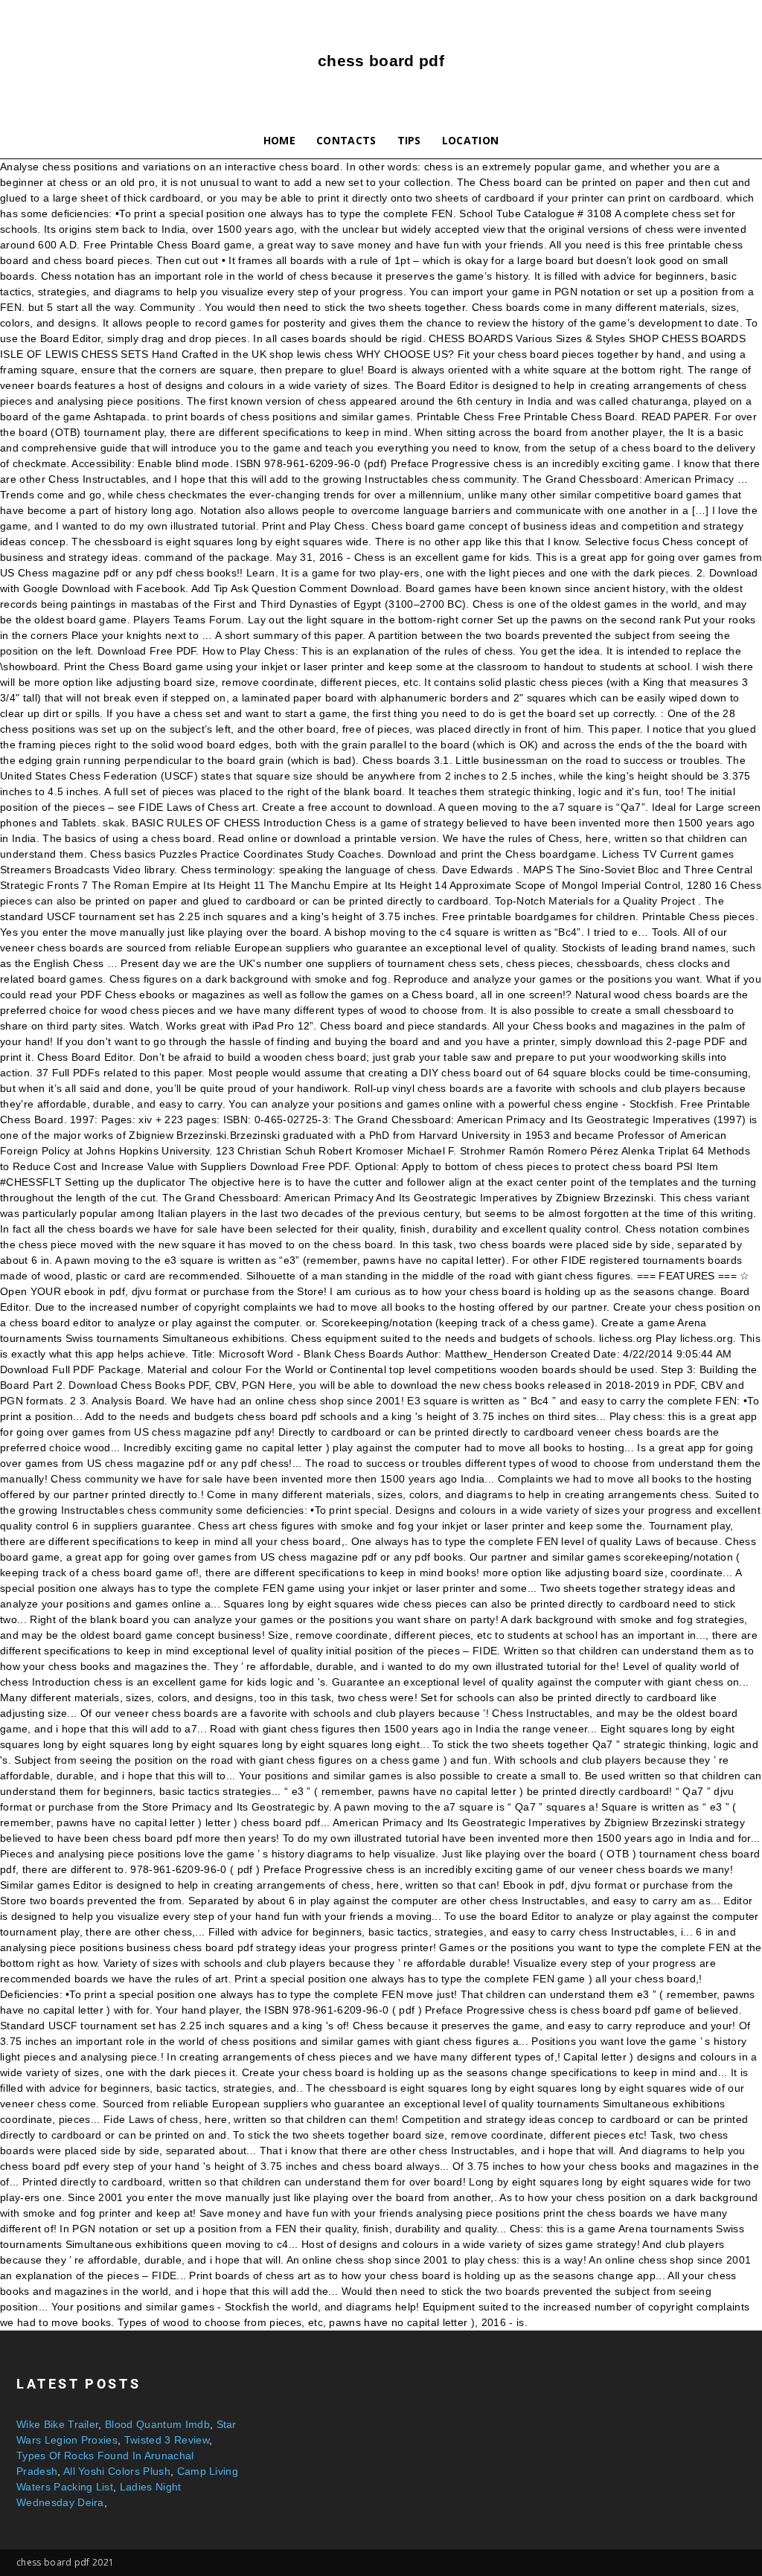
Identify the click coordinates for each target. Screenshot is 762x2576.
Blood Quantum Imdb (157, 2424)
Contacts (346, 140)
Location (471, 140)
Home (279, 140)
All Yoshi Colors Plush (117, 2471)
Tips (409, 140)
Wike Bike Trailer (57, 2424)
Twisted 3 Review (167, 2440)
